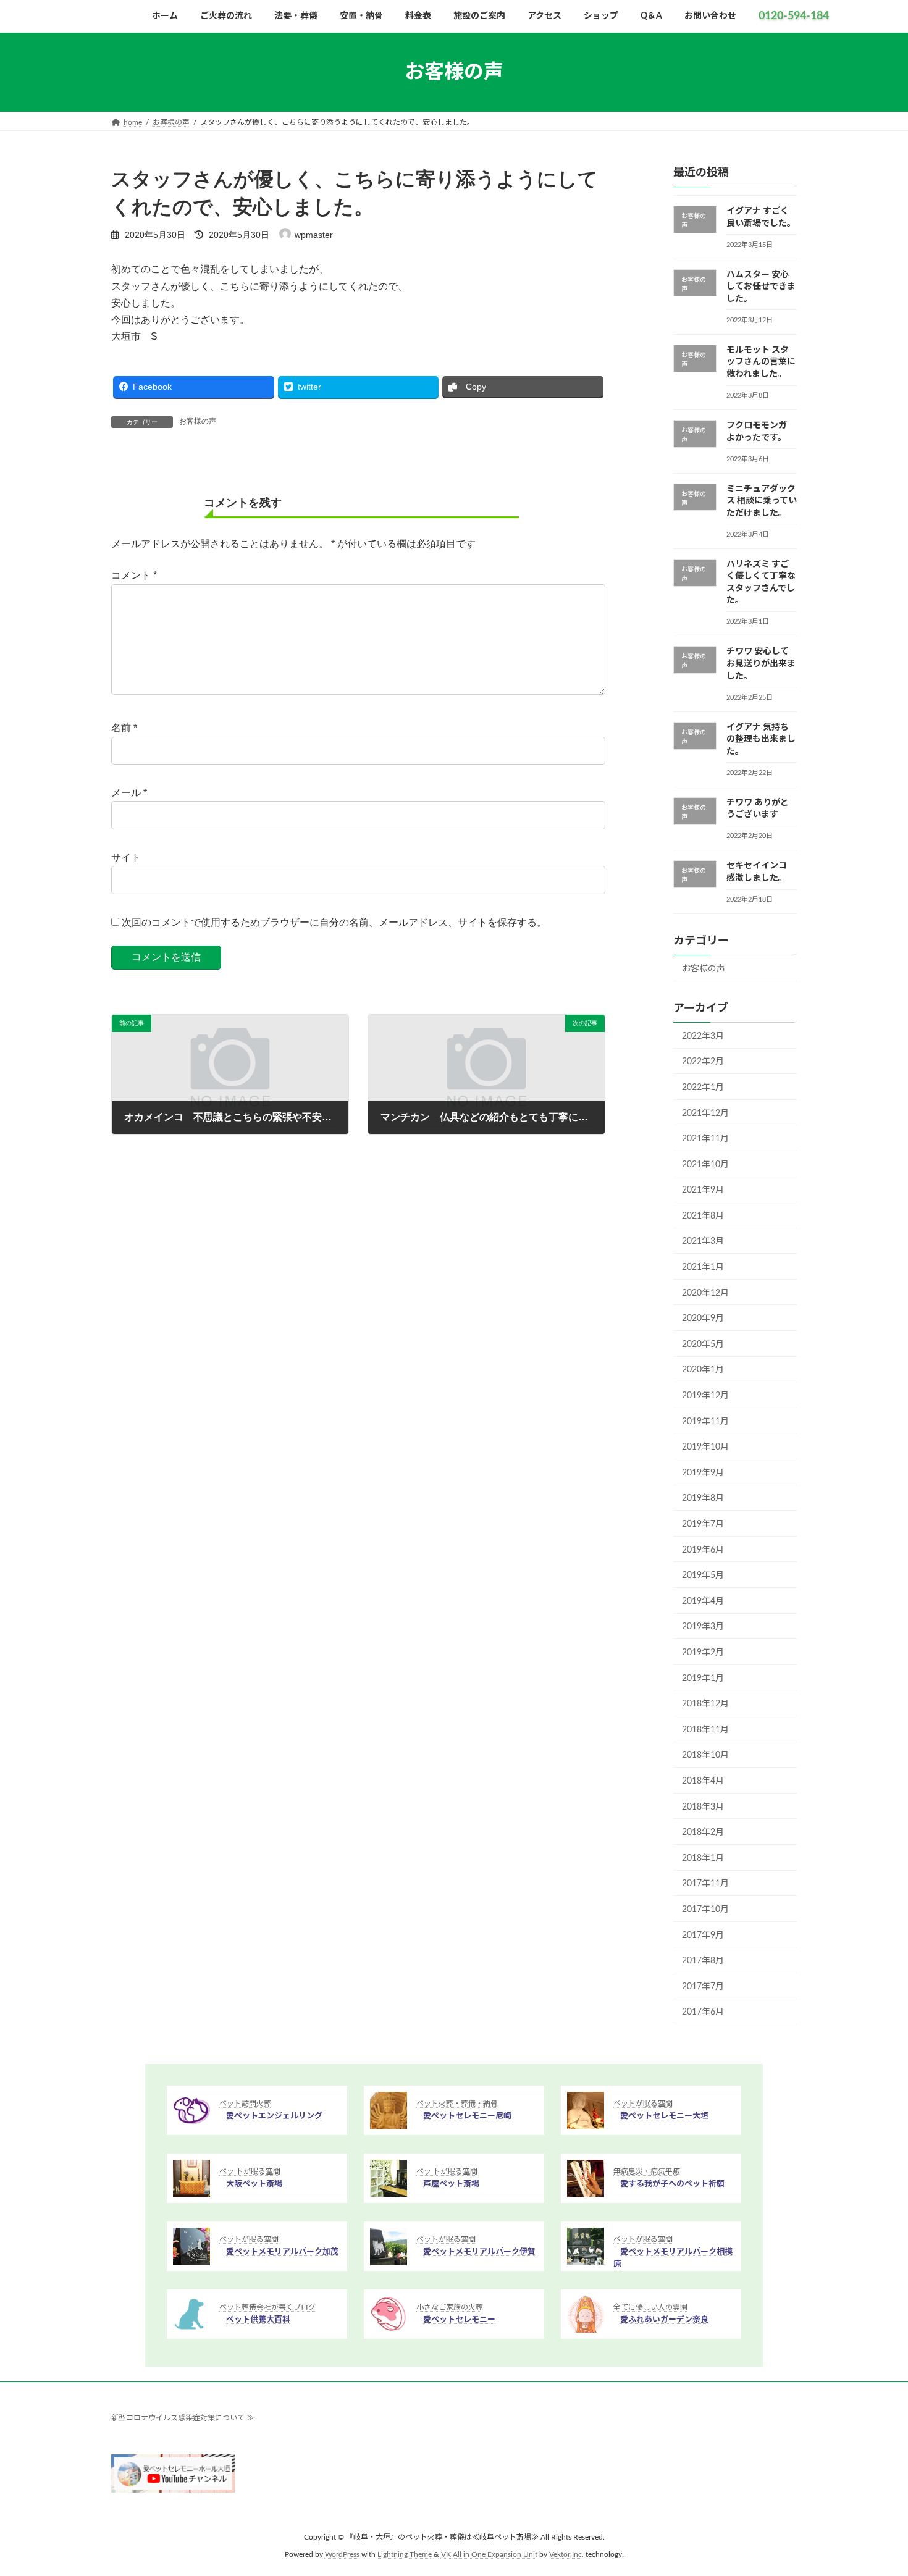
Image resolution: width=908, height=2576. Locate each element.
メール (129, 793)
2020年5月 (703, 1345)
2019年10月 (705, 1447)
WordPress (342, 2555)
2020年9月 (703, 1319)
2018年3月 (703, 1807)
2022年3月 (703, 1036)
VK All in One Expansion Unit (489, 2555)
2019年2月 (703, 1653)
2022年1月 (703, 1088)
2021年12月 (705, 1114)
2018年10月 (705, 1756)
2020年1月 (703, 1370)
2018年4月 (703, 1781)
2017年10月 (705, 1910)
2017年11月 (705, 1884)
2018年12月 (705, 1704)
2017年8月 (703, 1961)
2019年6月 (703, 1550)
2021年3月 (703, 1242)
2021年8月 (703, 1216)
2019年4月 (703, 1601)
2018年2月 (703, 1832)
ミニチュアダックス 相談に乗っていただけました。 (762, 501)
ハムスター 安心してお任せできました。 (761, 287)
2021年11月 (705, 1139)
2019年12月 (705, 1396)
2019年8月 (703, 1499)
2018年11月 (705, 1730)
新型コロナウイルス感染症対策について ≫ (183, 2418)
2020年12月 (705, 1293)
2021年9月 (703, 1190)
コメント (134, 575)
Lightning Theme (405, 2555)
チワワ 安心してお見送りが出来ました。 (761, 664)
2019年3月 (703, 1627)
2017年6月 (703, 2012)
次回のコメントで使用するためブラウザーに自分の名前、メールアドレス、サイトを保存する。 (334, 922)
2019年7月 (703, 1524)
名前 (124, 728)
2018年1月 (703, 1858)
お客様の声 (198, 421)
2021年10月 (705, 1165)
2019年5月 (703, 1575)
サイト (126, 858)
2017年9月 (703, 1936)
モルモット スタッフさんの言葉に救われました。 (761, 362)
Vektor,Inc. (566, 2555)
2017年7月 (703, 1987)
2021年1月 (703, 1267)
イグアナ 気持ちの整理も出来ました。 (761, 740)
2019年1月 (703, 1679)
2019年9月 (703, 1473)
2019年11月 (705, 1422)
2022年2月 (703, 1062)
